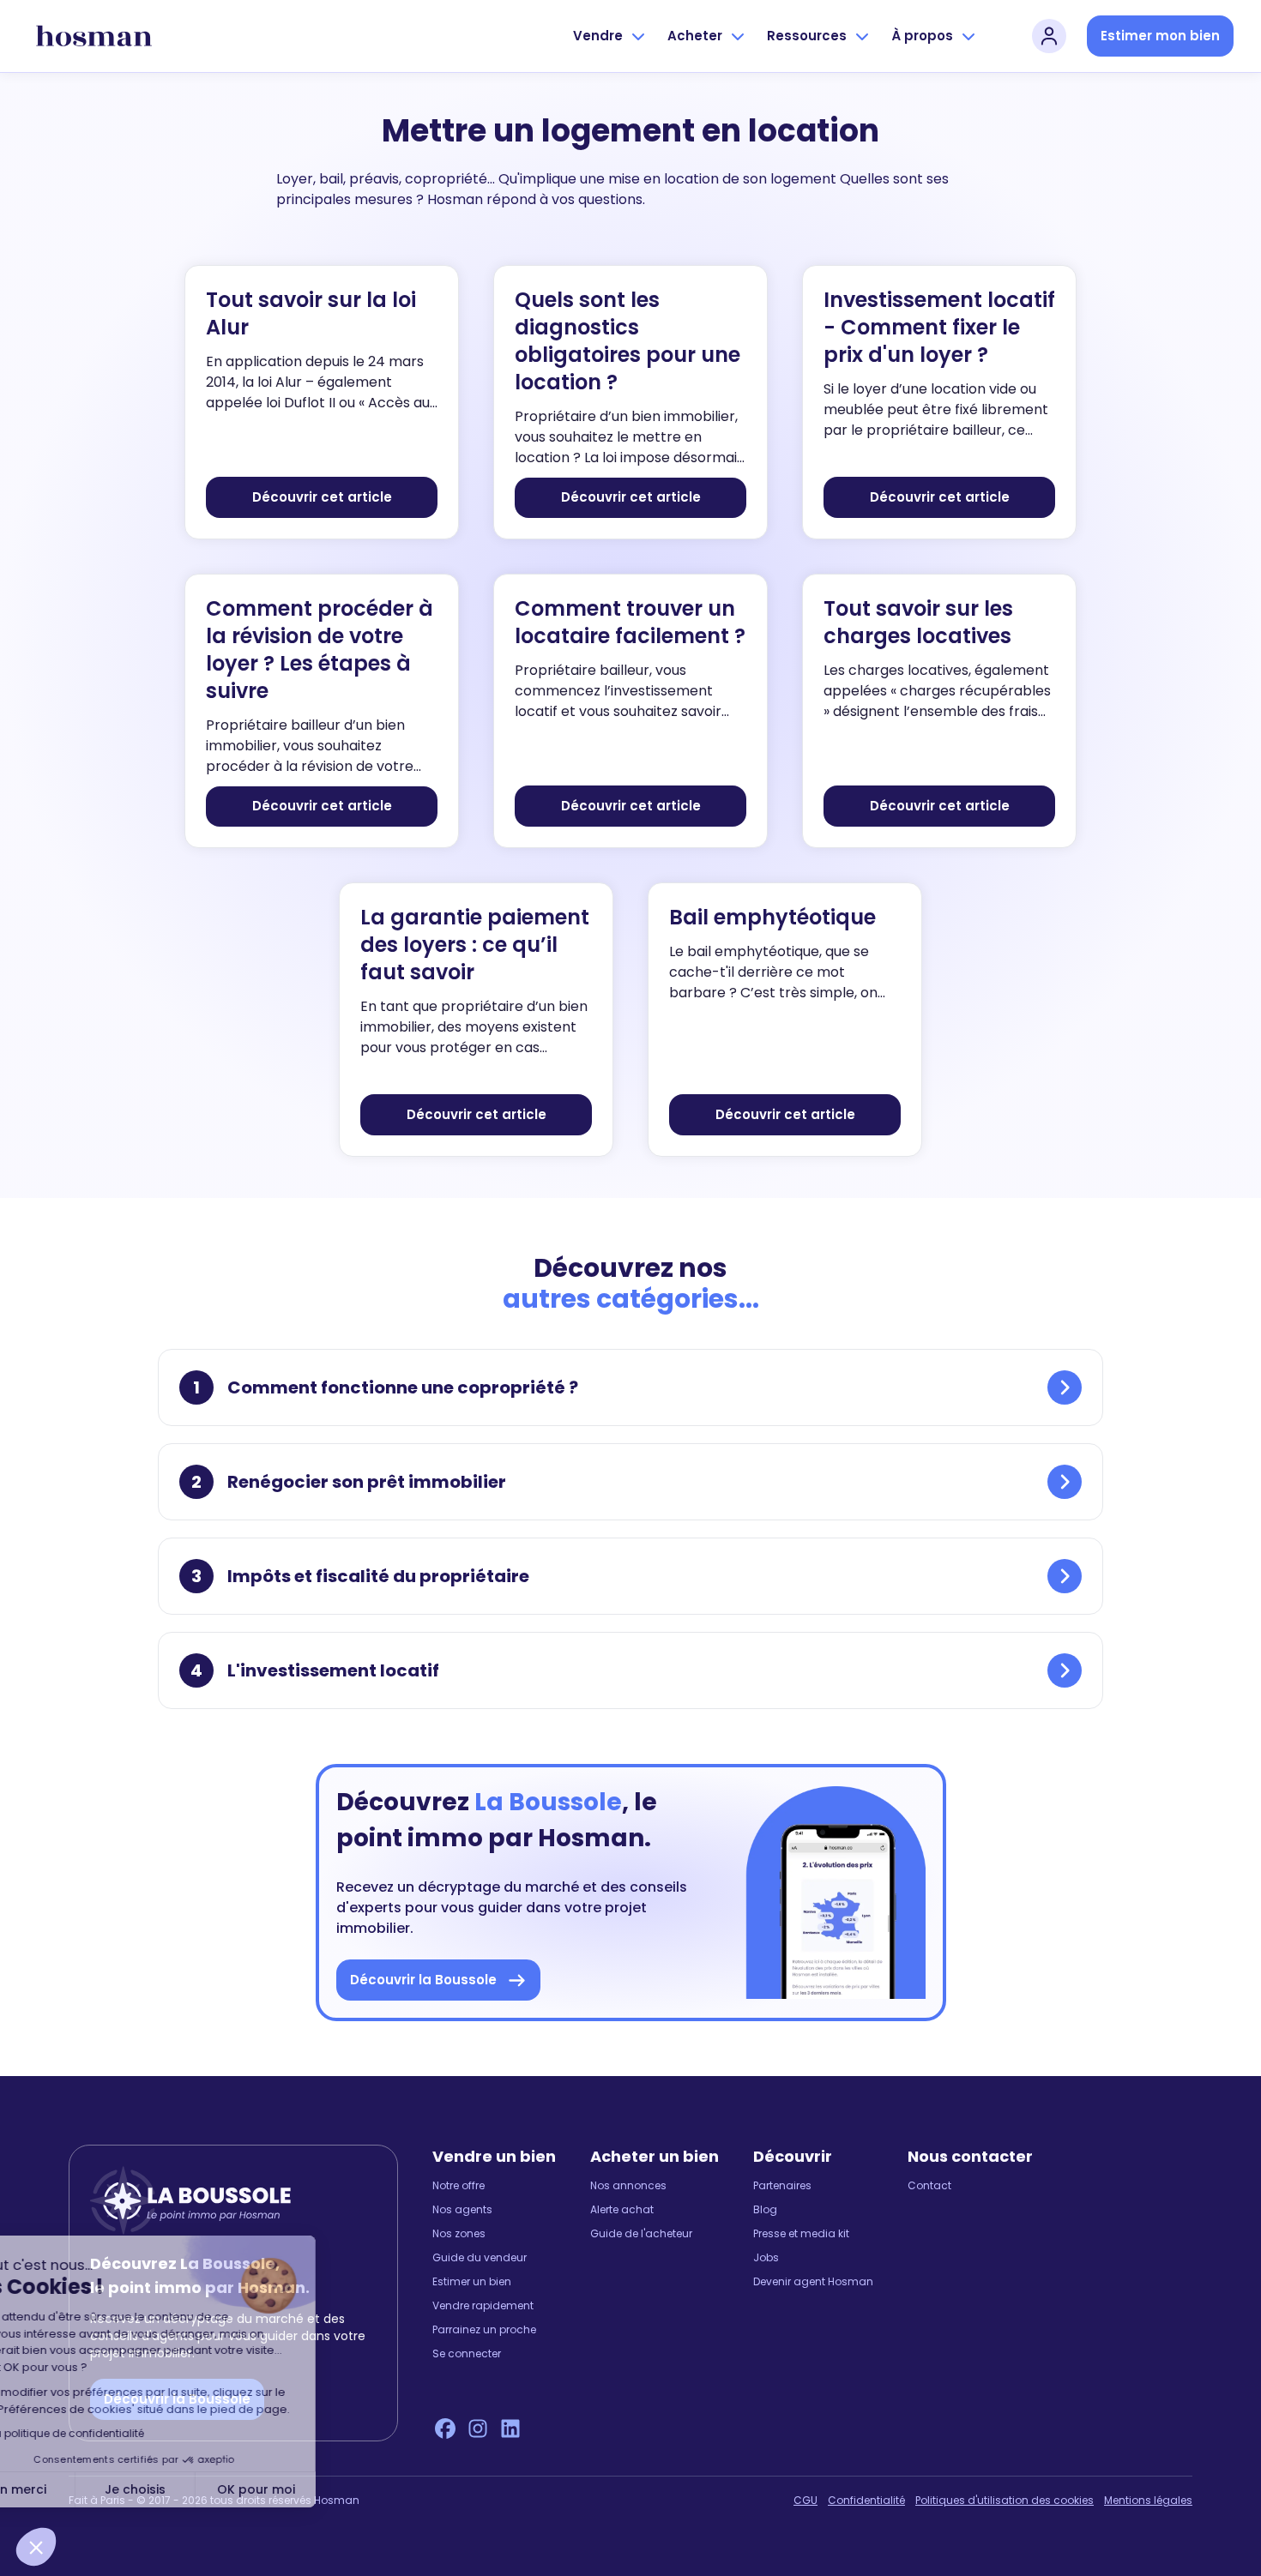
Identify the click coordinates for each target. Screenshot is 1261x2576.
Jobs (766, 2258)
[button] (36, 2547)
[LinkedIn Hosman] (510, 2429)
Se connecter (467, 2354)
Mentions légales (1148, 2501)
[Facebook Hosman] (445, 2429)
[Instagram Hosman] (478, 2429)
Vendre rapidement (483, 2306)
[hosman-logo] (94, 36)
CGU (805, 2501)
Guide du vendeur (480, 2258)
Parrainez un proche (484, 2330)
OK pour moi (318, 2489)
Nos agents (462, 2210)
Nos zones (459, 2234)
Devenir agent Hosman (813, 2282)
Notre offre (459, 2186)
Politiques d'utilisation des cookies (1005, 2501)
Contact (929, 2186)
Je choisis (197, 2489)
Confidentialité (866, 2501)
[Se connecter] (1049, 36)
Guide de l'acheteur (641, 2234)
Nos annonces (628, 2186)
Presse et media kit (801, 2234)
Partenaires (782, 2186)
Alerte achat (622, 2210)
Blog (765, 2210)
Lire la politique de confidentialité (120, 2433)
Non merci (77, 2489)
